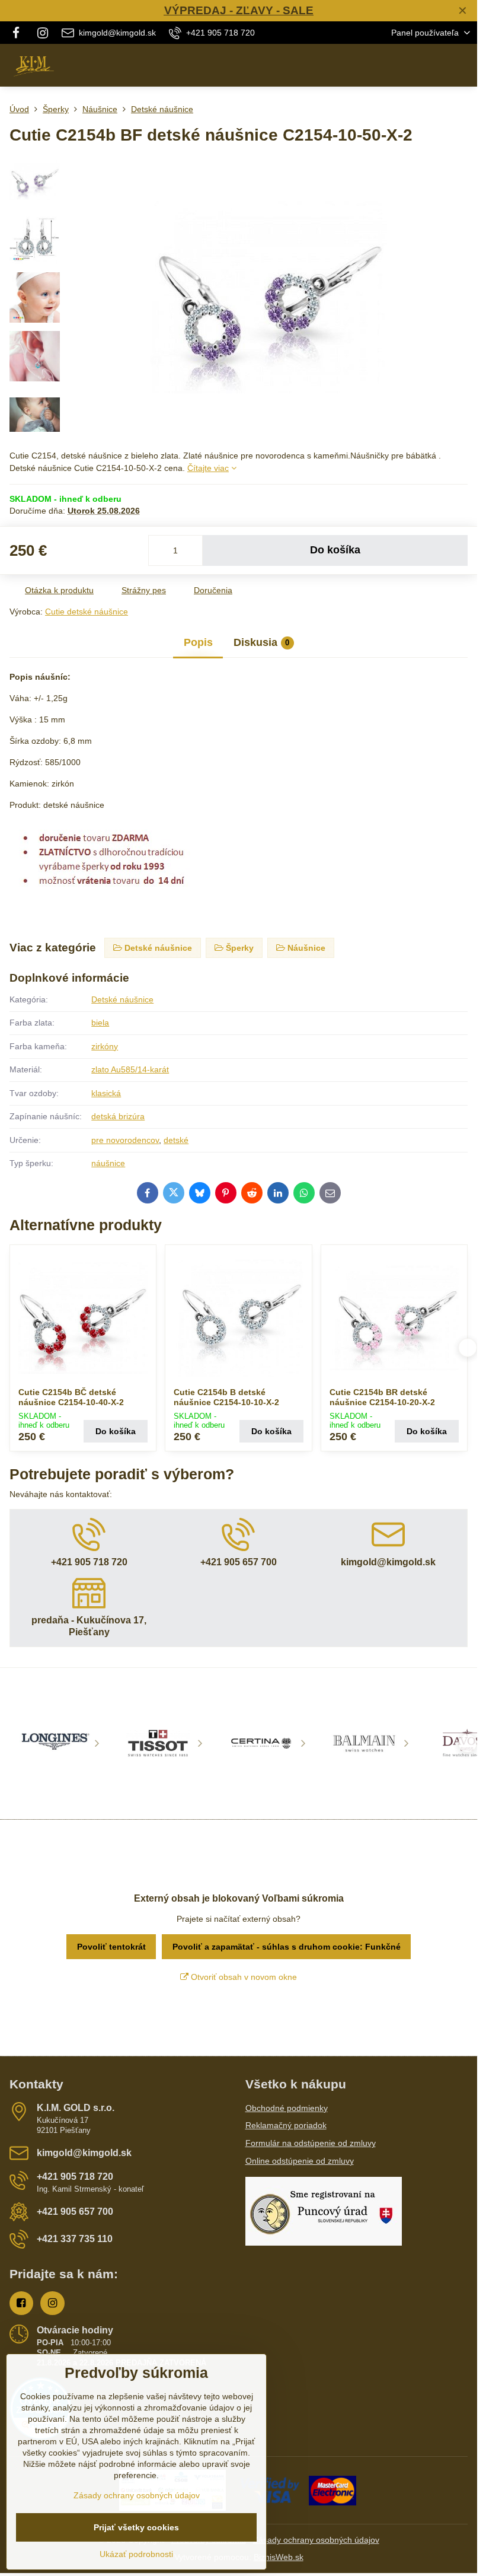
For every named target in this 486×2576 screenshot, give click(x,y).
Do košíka (335, 550)
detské (176, 1140)
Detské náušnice (122, 999)
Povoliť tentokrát (111, 1947)
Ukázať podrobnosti (136, 2554)
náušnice (108, 1163)
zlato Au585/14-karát (130, 1069)
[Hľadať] (406, 65)
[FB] (19, 33)
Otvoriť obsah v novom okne (243, 1977)
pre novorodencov (125, 1140)
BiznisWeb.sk (279, 2557)
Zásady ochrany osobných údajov (316, 2540)
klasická (106, 1093)
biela (100, 1023)
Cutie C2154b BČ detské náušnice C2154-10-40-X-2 (71, 1397)
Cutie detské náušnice (87, 612)
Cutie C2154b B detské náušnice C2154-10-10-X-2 (226, 1397)
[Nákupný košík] (434, 65)
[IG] (43, 33)
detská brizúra (118, 1116)
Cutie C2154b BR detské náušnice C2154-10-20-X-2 (382, 1397)
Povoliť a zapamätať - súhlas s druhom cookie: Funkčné (287, 1947)
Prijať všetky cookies (136, 2527)
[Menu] (463, 65)
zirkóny (105, 1046)
